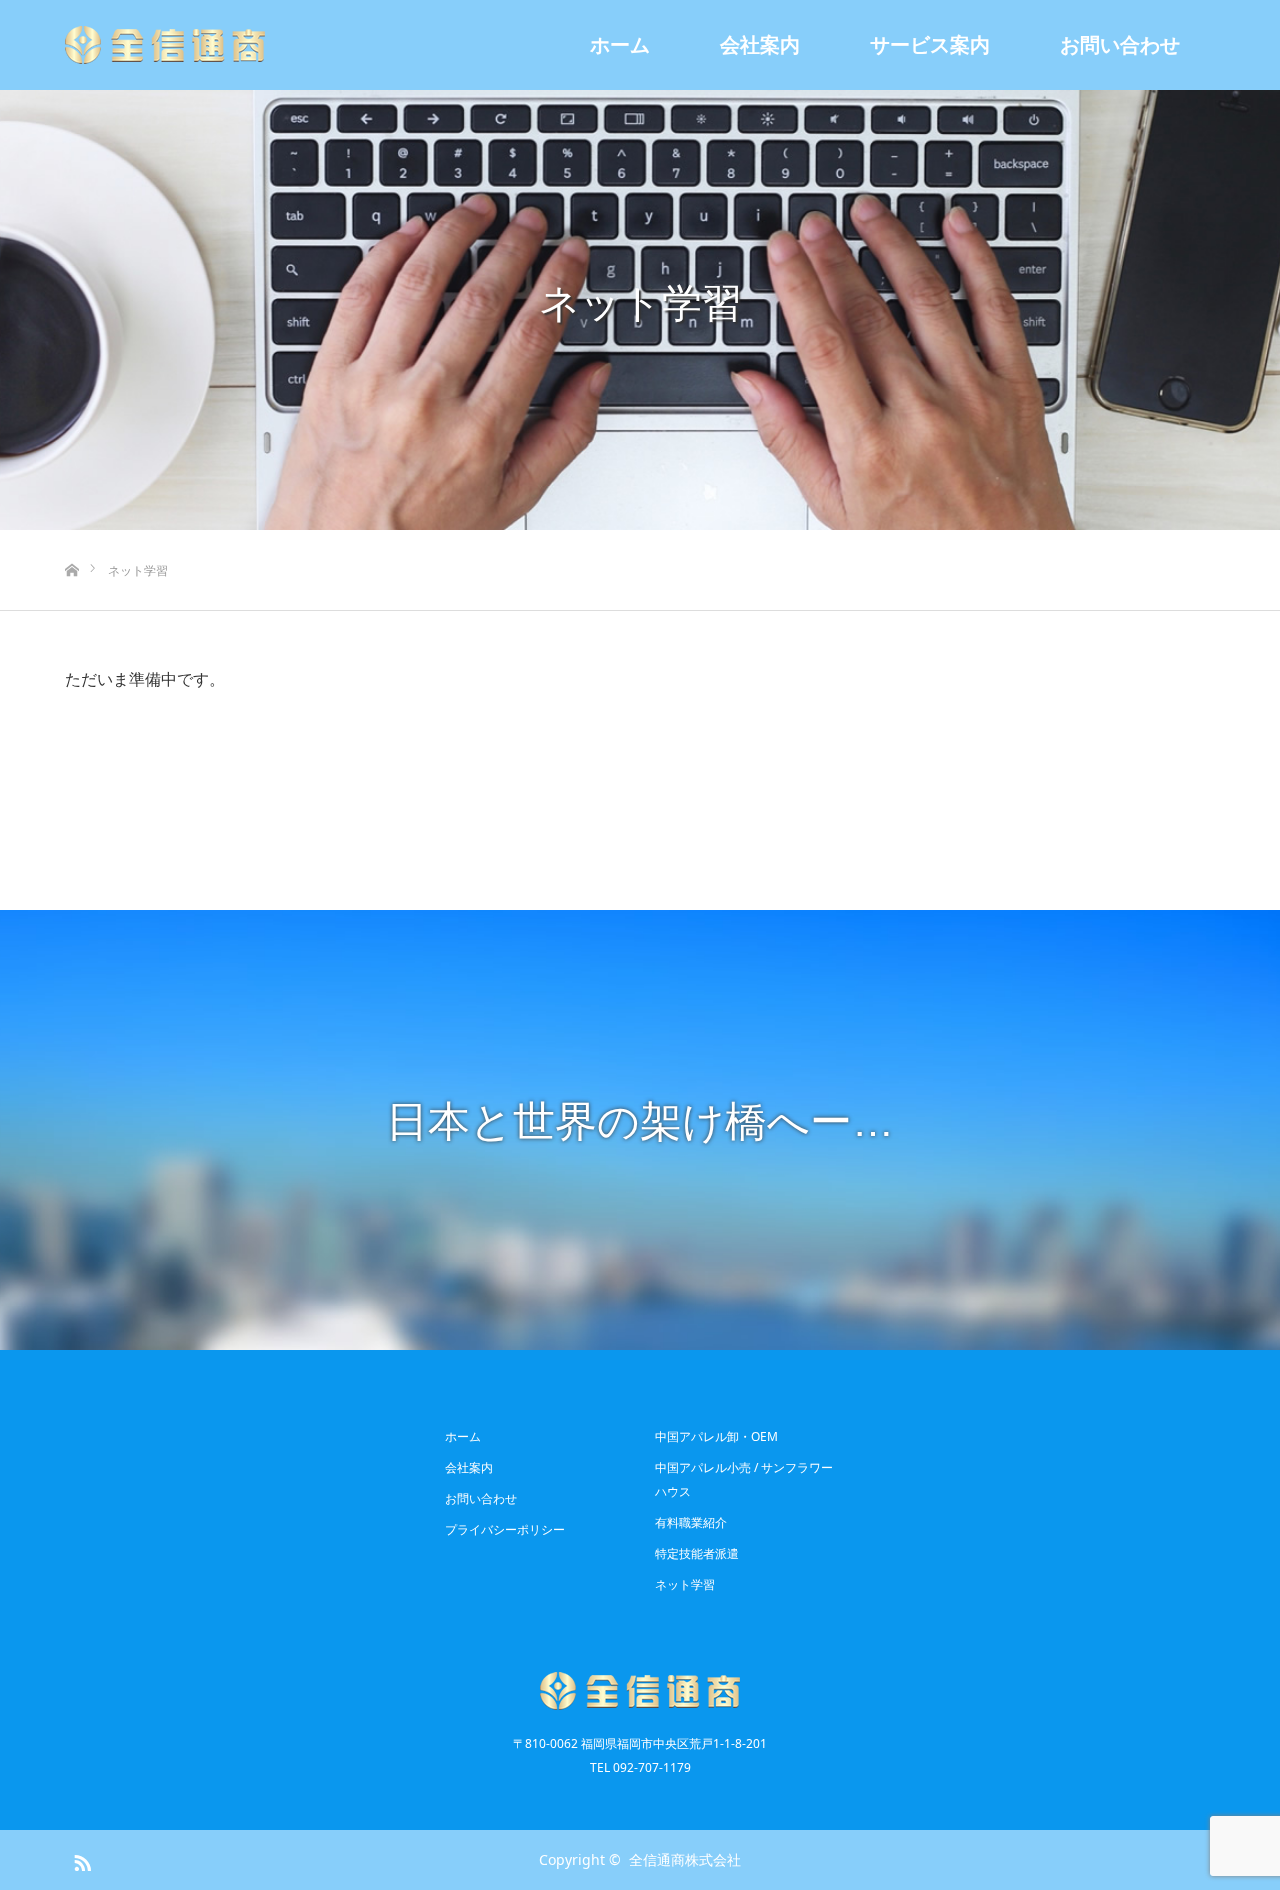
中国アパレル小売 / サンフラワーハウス (744, 1479)
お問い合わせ (1120, 44)
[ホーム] (71, 537)
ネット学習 (685, 1584)
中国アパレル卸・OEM (716, 1436)
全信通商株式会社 (685, 1859)
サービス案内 (930, 44)
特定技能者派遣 (697, 1553)
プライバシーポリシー (505, 1529)
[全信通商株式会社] (165, 45)
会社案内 (760, 44)
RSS (80, 1859)
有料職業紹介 (691, 1522)
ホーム (620, 44)
